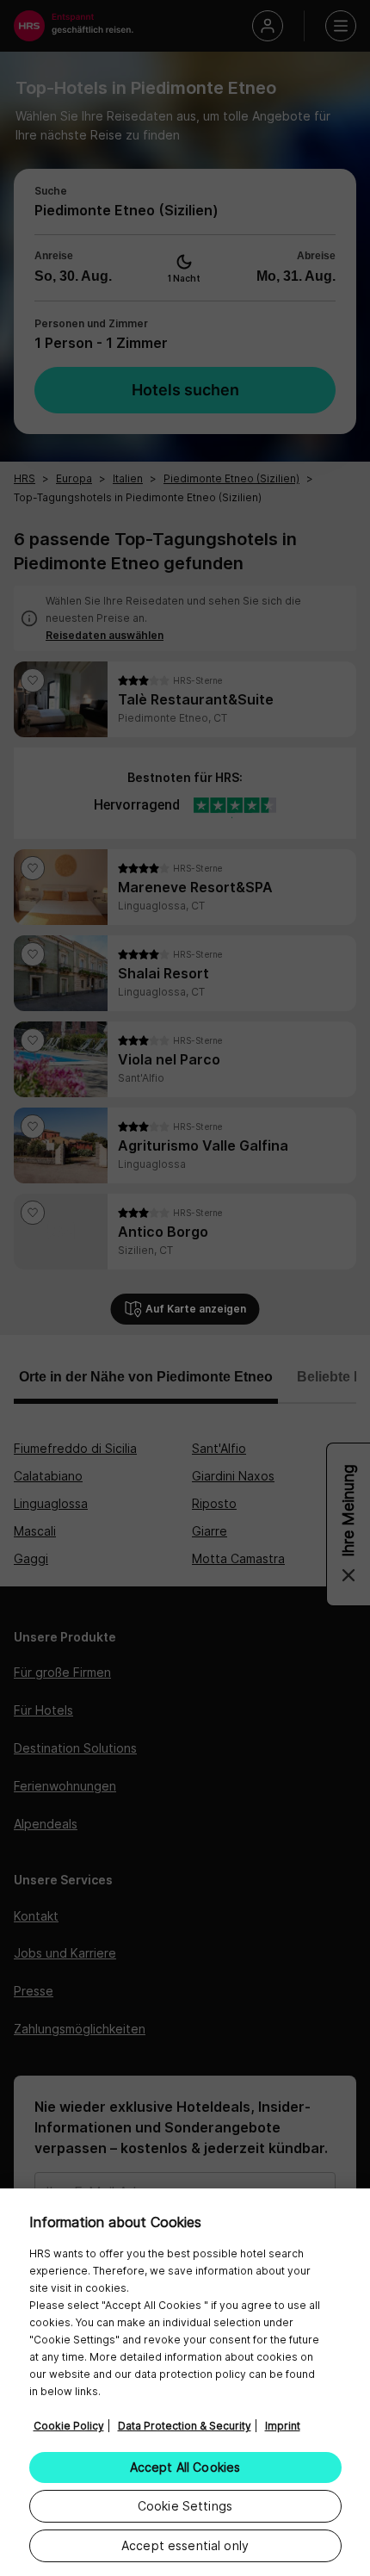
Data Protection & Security (185, 2426)
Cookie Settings (185, 2506)
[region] (185, 2382)
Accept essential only (185, 2545)
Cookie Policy (69, 2426)
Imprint (283, 2426)
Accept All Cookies (185, 2467)
